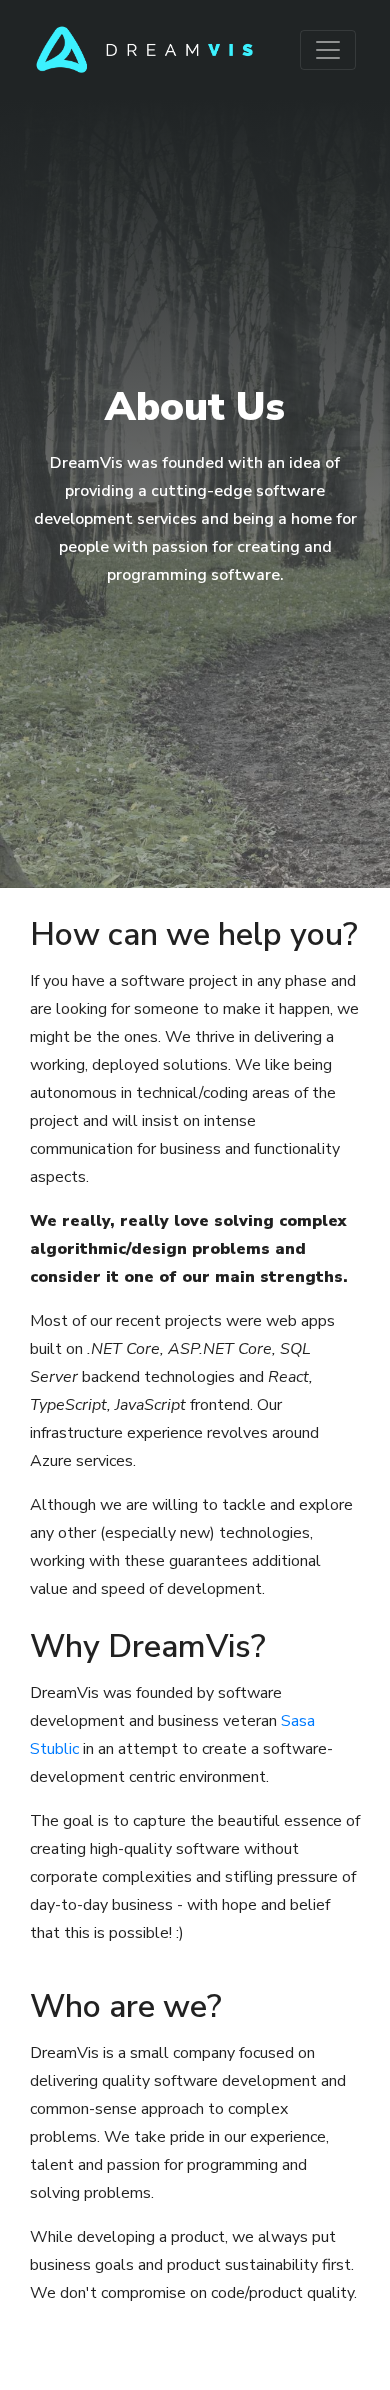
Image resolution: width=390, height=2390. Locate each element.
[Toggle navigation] (328, 50)
